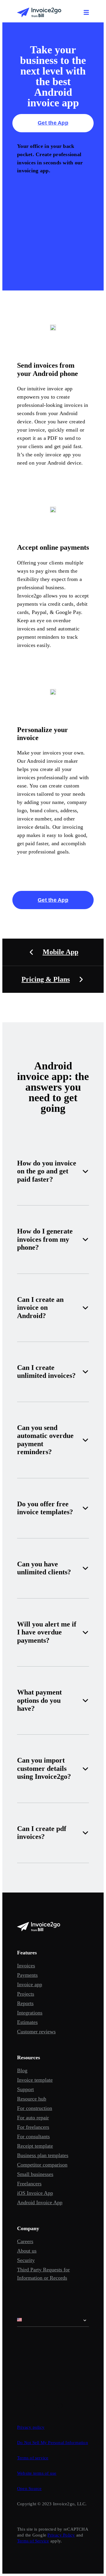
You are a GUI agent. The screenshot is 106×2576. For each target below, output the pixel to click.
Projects (26, 1994)
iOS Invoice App (35, 2193)
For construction (35, 2108)
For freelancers (33, 2127)
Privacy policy (31, 2427)
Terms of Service (33, 2541)
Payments (27, 1975)
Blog (22, 2070)
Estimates (27, 2022)
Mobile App (61, 952)
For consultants (33, 2136)
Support (25, 2089)
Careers (25, 2241)
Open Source (29, 2489)
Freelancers (29, 2184)
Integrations (30, 2013)
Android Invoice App (40, 2202)
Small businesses (35, 2174)
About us (27, 2251)
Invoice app (30, 1984)
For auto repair (33, 2118)
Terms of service (33, 2458)
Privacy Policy (61, 2535)
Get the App (53, 123)
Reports (25, 2003)
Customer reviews (36, 2032)
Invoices (26, 1966)
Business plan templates (43, 2155)
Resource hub (32, 2099)
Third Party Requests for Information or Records (43, 2274)
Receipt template (35, 2146)
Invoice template (35, 2080)
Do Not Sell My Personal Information (53, 2443)
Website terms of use (37, 2473)
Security (26, 2260)
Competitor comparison (42, 2165)
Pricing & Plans (46, 979)
